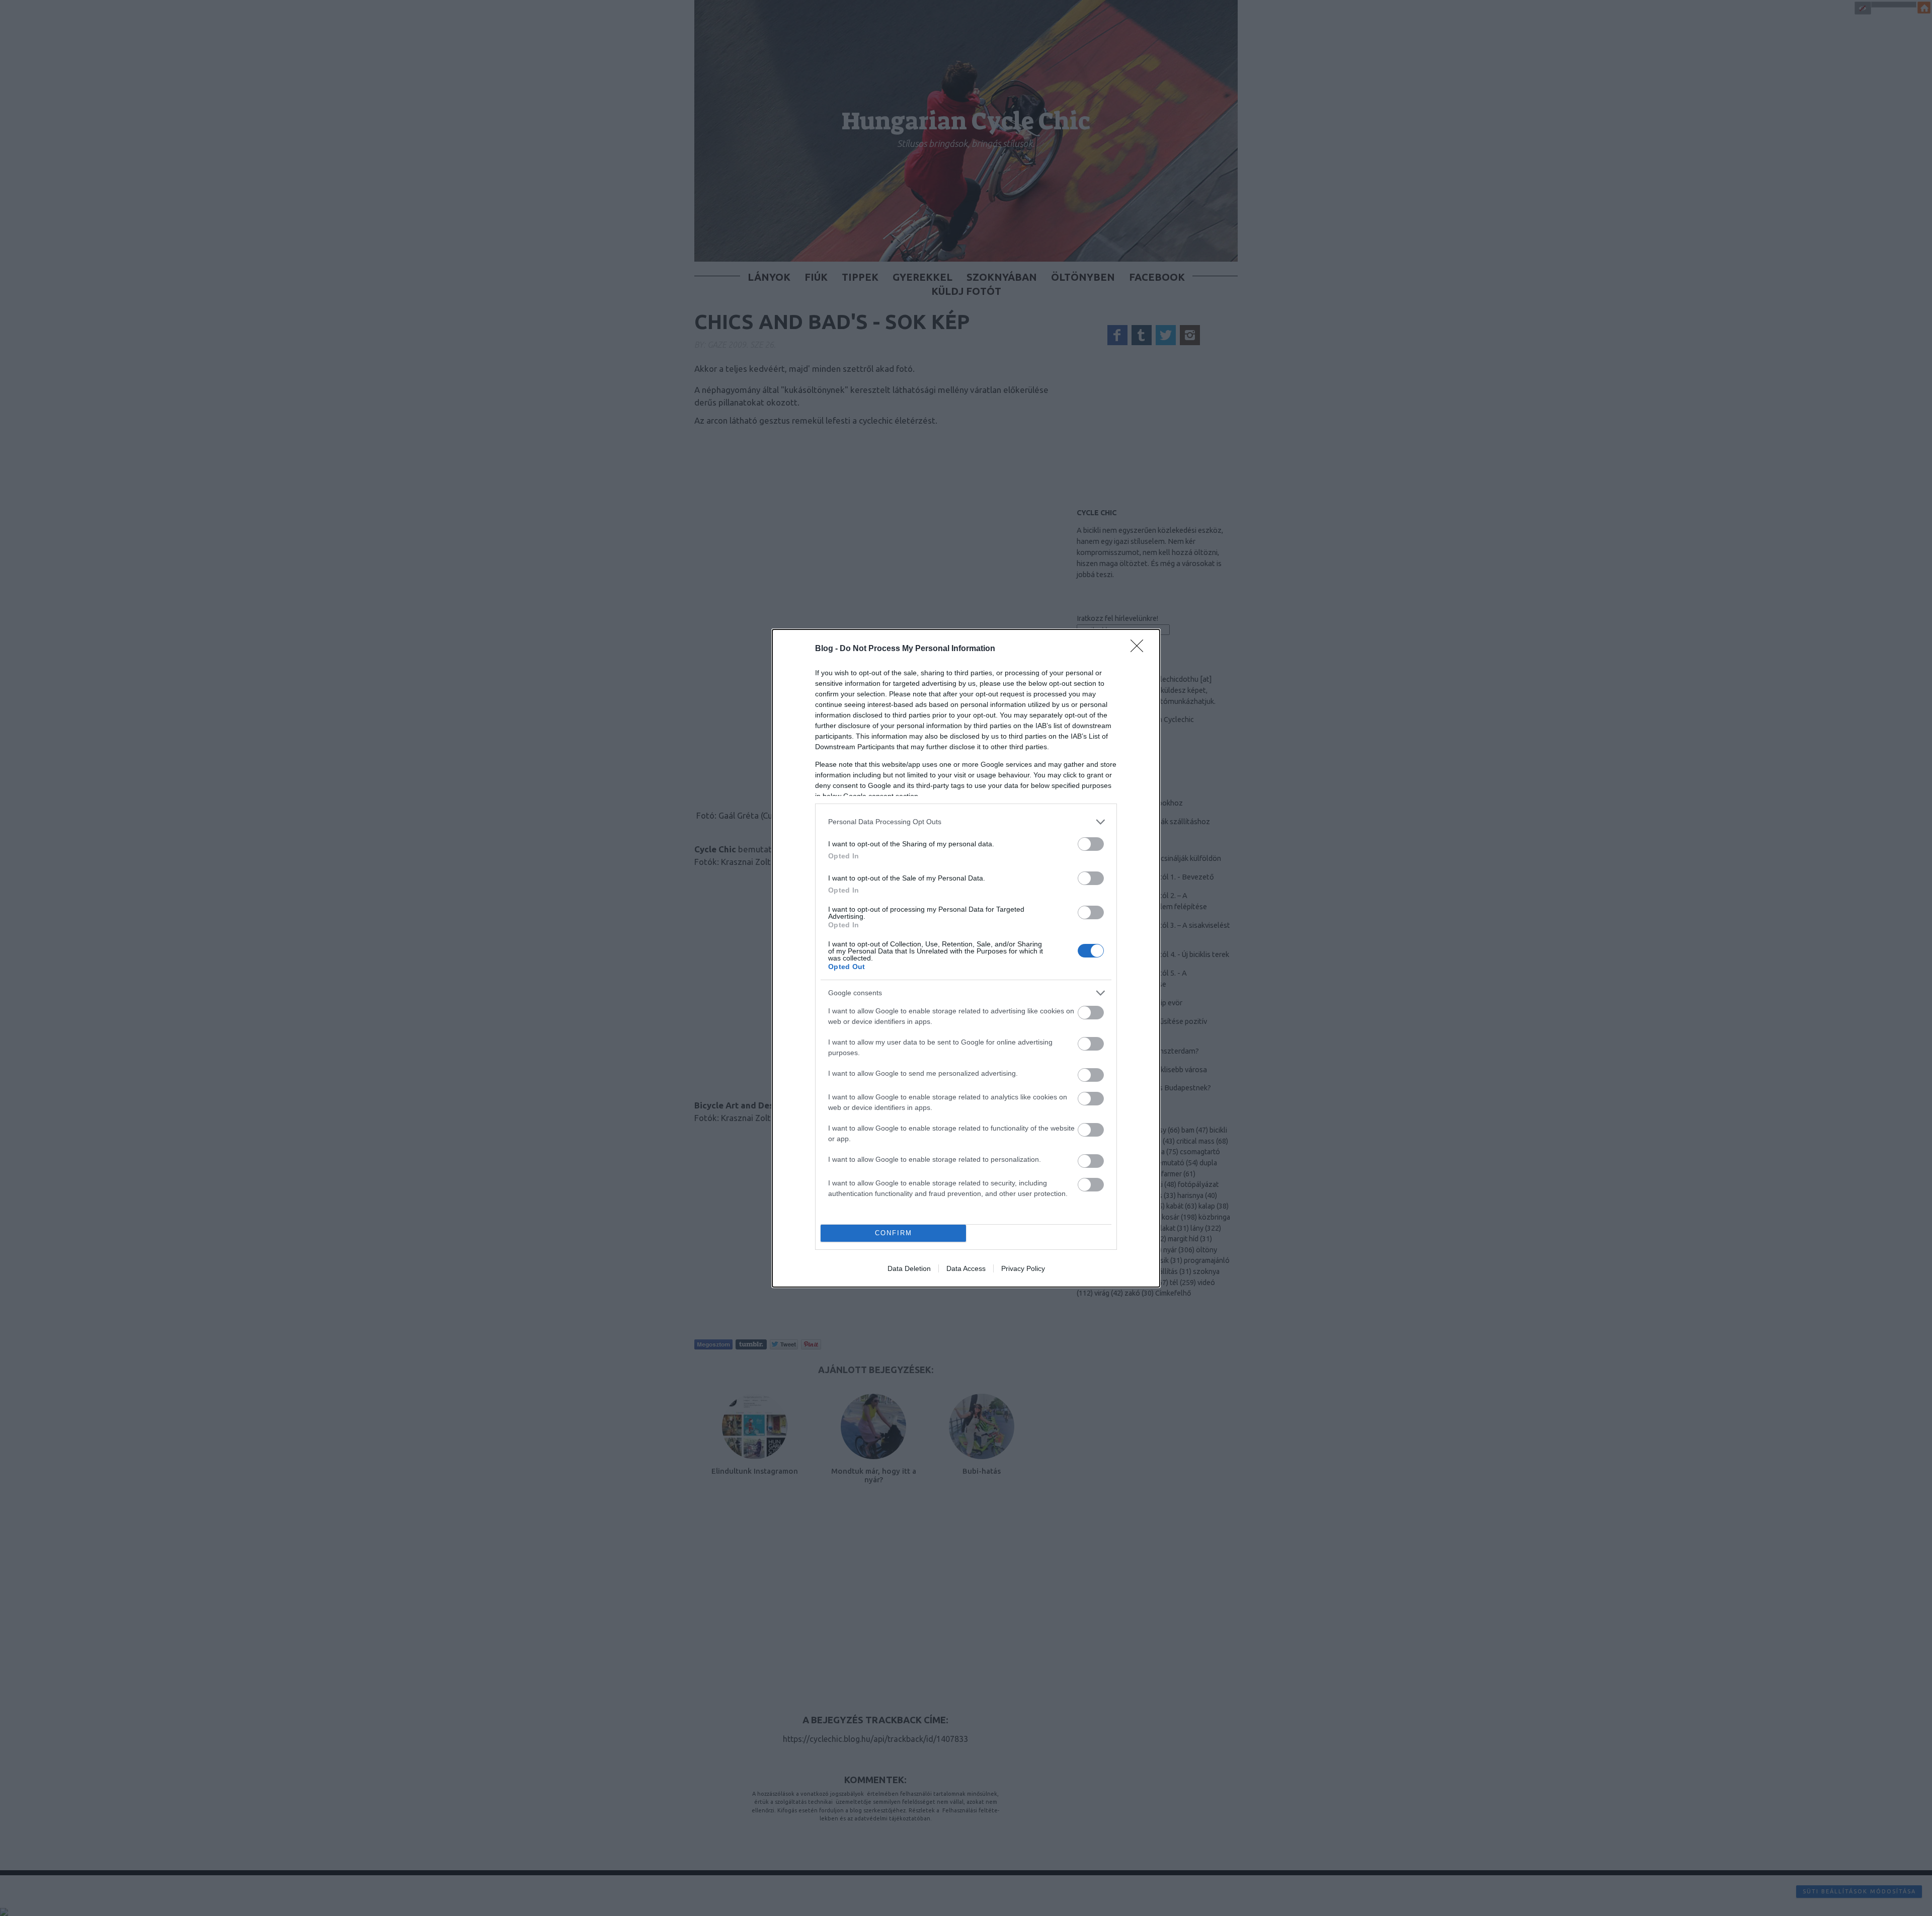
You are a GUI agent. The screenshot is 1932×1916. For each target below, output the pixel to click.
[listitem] (966, 822)
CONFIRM (894, 1233)
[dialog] (966, 958)
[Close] (1140, 649)
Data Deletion (909, 1268)
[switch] (1091, 844)
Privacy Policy (1023, 1268)
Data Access (966, 1268)
